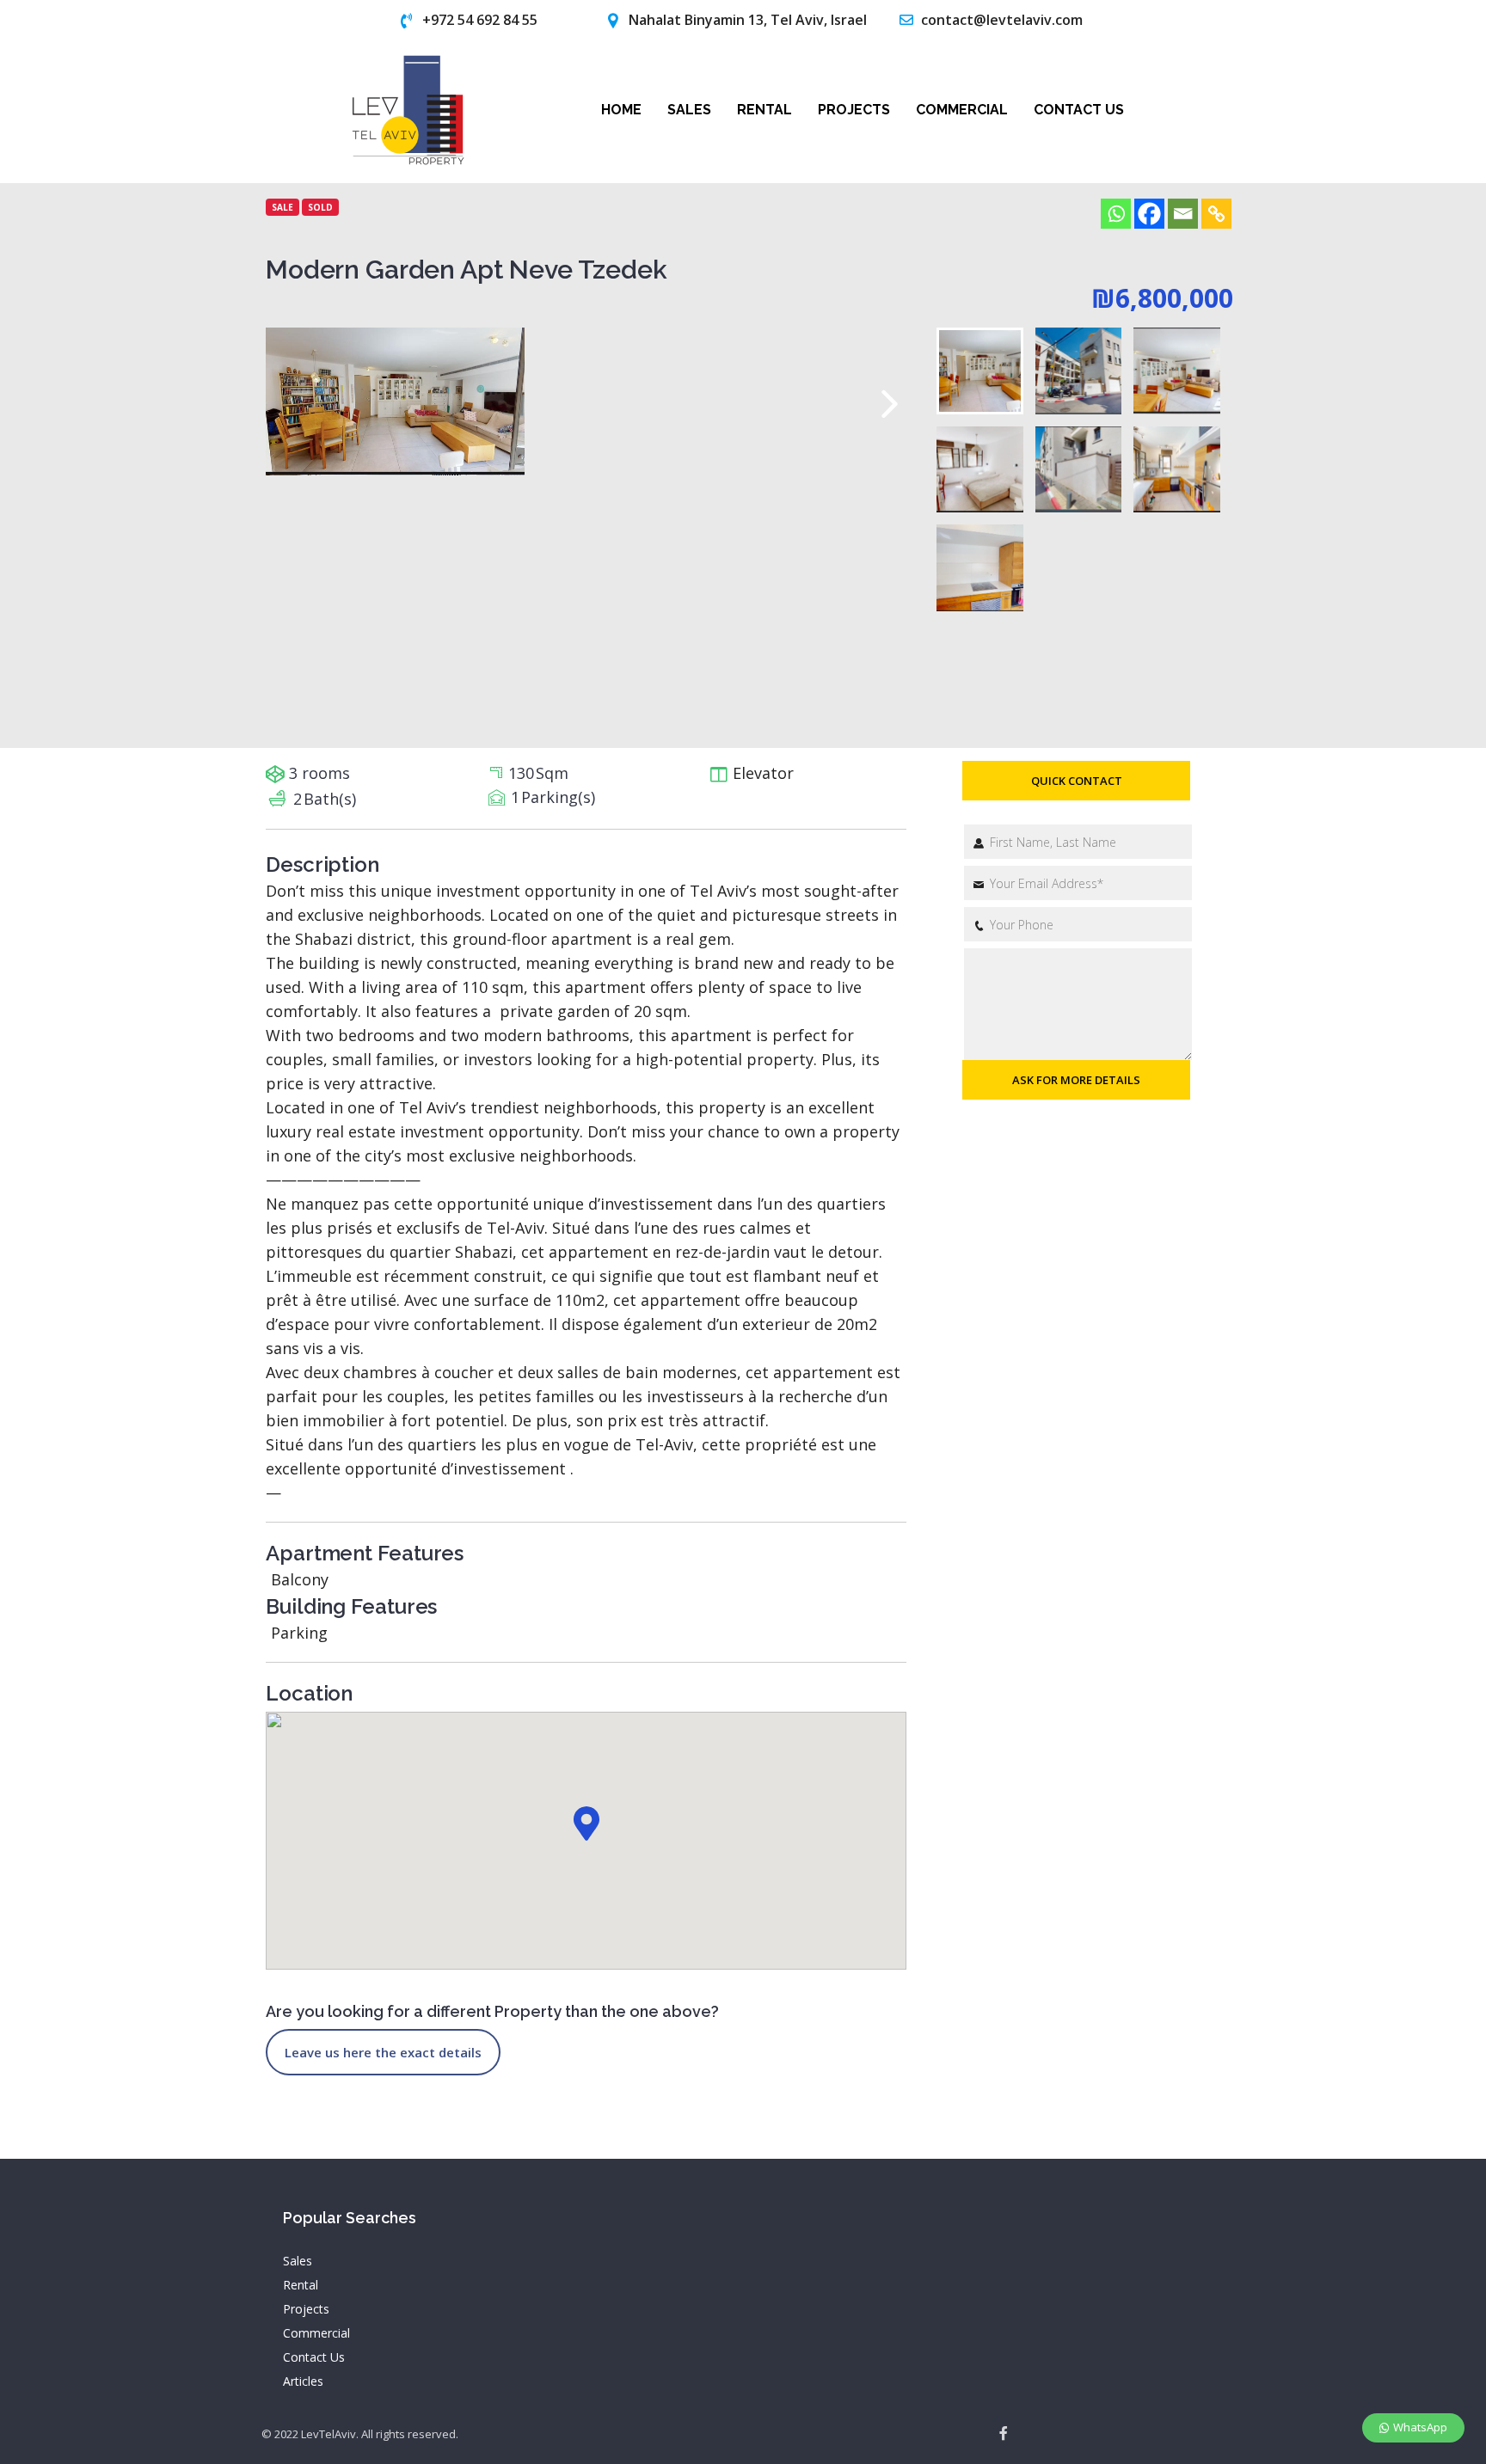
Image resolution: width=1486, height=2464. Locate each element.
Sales (689, 110)
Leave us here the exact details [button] (383, 2052)
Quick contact (1077, 781)
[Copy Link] (1216, 214)
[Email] (1183, 214)
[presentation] (890, 404)
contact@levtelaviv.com (1002, 20)
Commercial (962, 110)
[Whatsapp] (1116, 214)
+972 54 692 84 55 (480, 20)
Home (621, 110)
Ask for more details (1076, 1080)
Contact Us (1079, 110)
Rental (764, 110)
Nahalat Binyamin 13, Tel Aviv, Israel (748, 20)
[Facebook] (1149, 214)
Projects (854, 110)
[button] (586, 1823)
